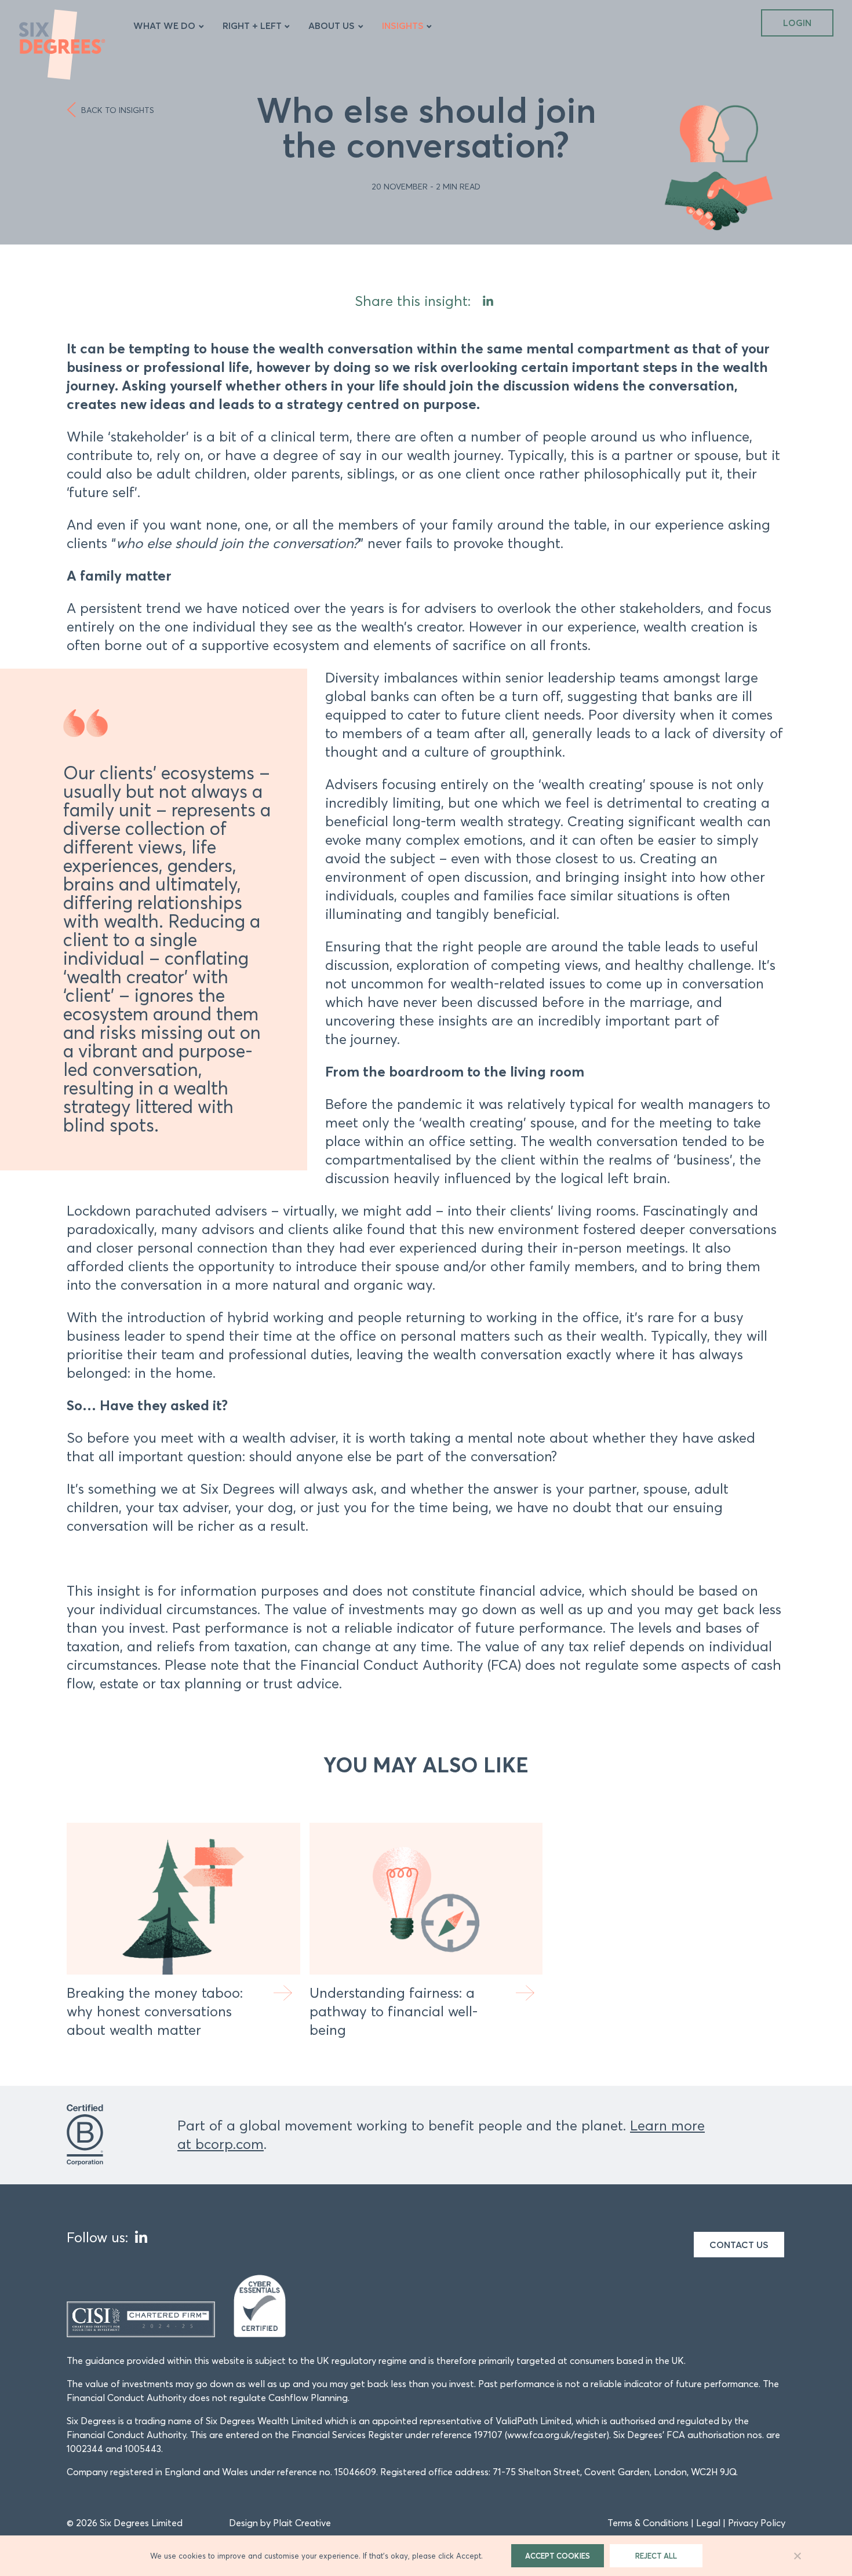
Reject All (656, 2556)
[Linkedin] (488, 301)
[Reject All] (797, 2556)
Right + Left (252, 25)
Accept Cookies (558, 2556)
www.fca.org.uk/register (557, 2435)
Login (797, 23)
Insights (403, 25)
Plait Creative (302, 2523)
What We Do (164, 25)
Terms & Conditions (648, 2523)
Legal (708, 2523)
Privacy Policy (757, 2523)
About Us (332, 25)
